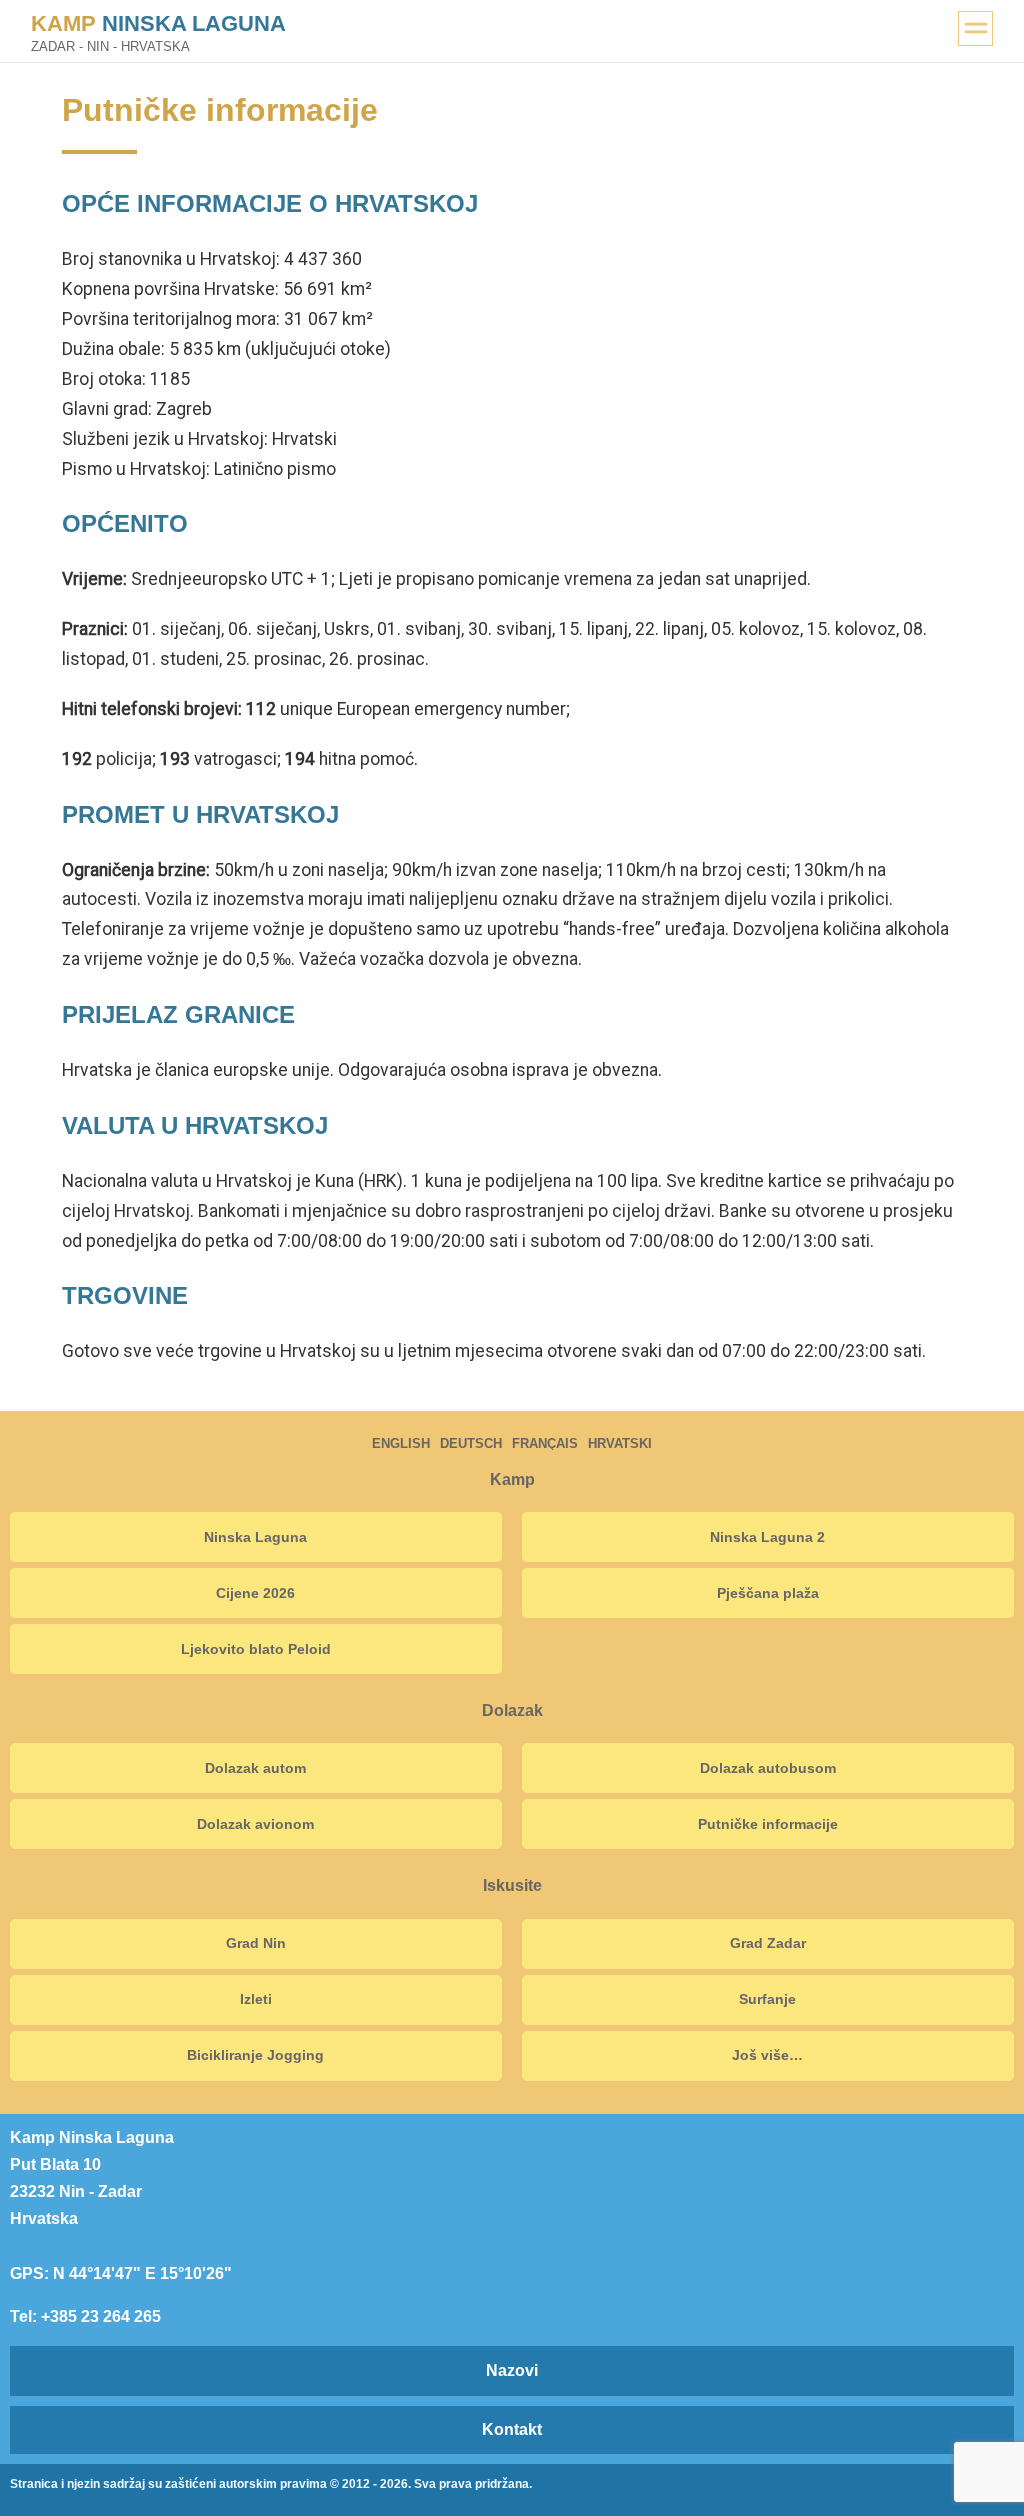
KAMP (158, 23)
